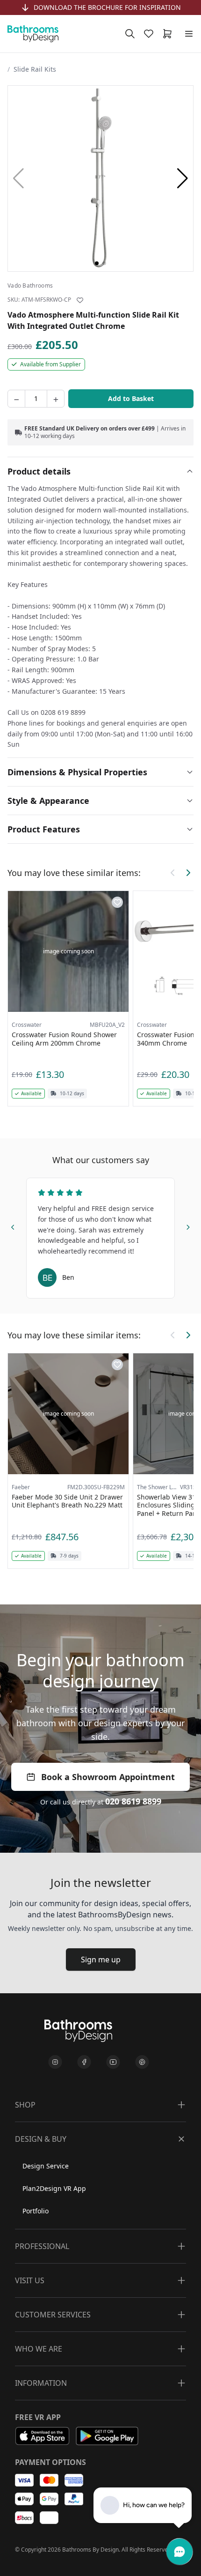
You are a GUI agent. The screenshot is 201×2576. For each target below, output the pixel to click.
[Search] (130, 34)
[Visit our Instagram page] (55, 2062)
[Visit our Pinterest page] (142, 2062)
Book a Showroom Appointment (108, 1777)
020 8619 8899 (133, 1801)
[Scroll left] (173, 873)
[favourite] (151, 34)
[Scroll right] (188, 873)
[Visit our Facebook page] (84, 2062)
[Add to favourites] (80, 300)
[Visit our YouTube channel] (113, 2062)
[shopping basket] (169, 34)
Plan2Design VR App (54, 2188)
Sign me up (101, 1960)
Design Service (46, 2166)
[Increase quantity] (56, 399)
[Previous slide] (13, 1226)
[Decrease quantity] (16, 399)
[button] (183, 178)
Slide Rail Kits (35, 69)
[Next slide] (188, 1226)
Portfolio (36, 2211)
